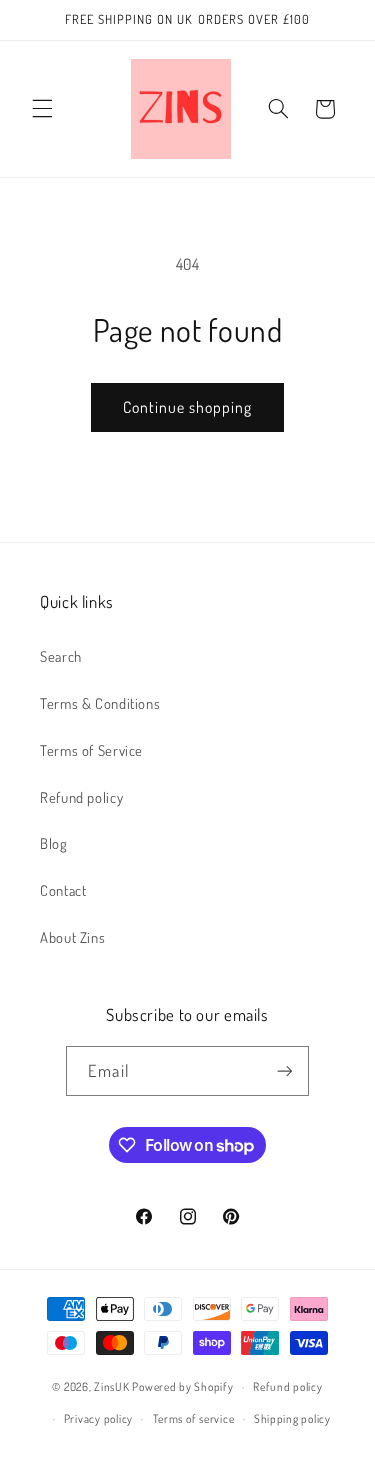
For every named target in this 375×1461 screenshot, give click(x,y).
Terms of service (194, 1418)
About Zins (72, 937)
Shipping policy (292, 1418)
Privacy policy (98, 1418)
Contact (63, 890)
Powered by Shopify (182, 1386)
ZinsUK (111, 1386)
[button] (42, 109)
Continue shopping (188, 407)
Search (61, 656)
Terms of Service (91, 750)
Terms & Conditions (100, 703)
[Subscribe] (284, 1070)
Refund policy (81, 797)
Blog (54, 843)
